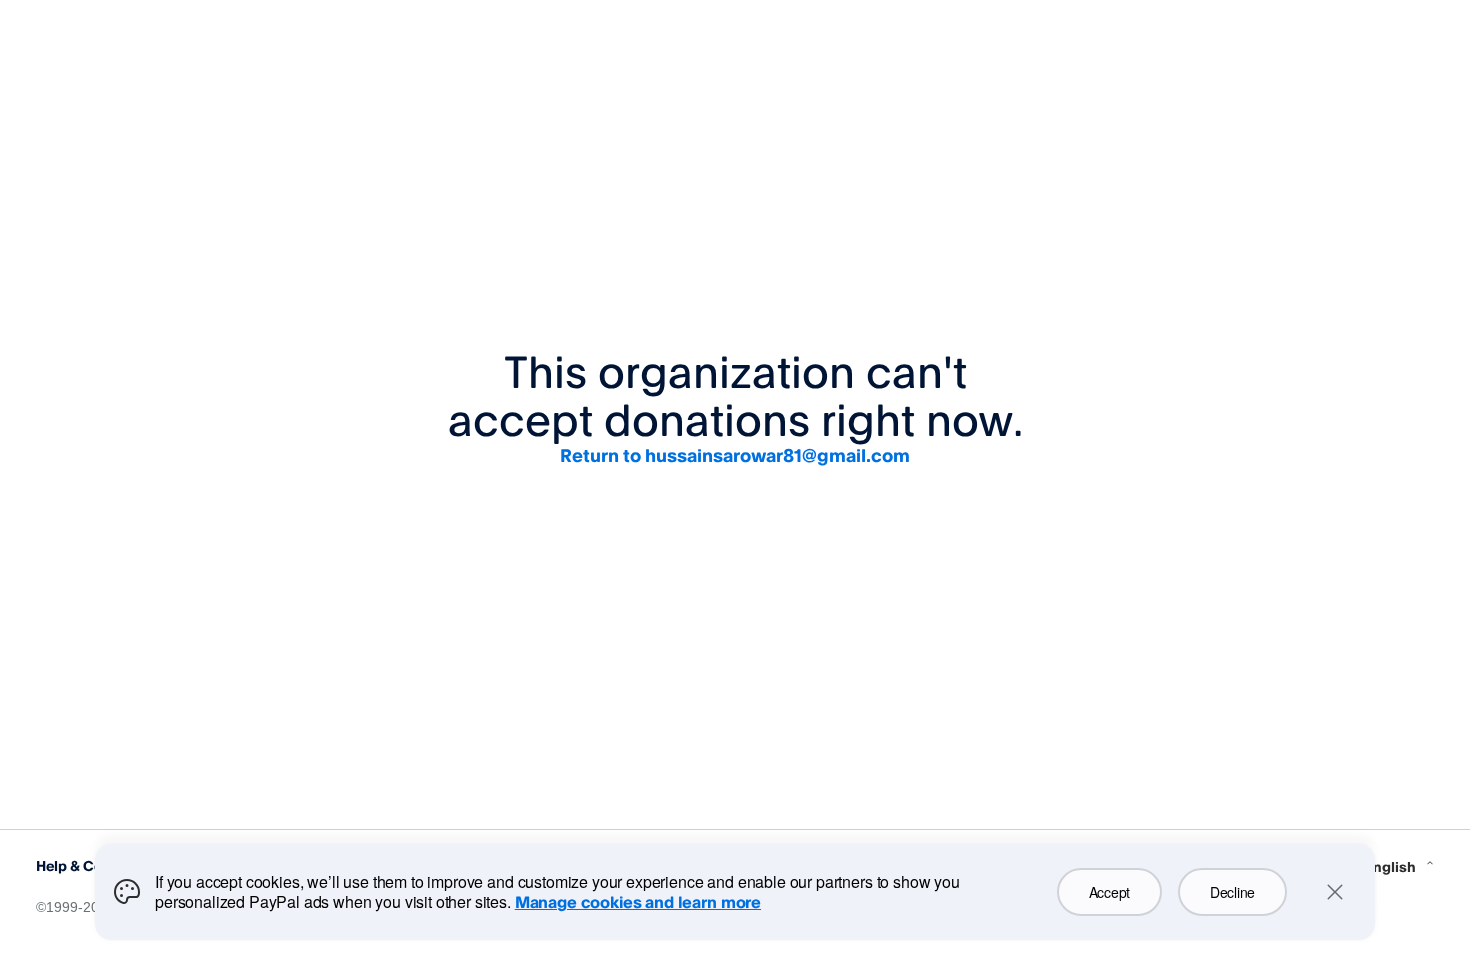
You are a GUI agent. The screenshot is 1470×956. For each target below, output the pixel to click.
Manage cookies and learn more (638, 902)
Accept (1109, 892)
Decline (1232, 892)
